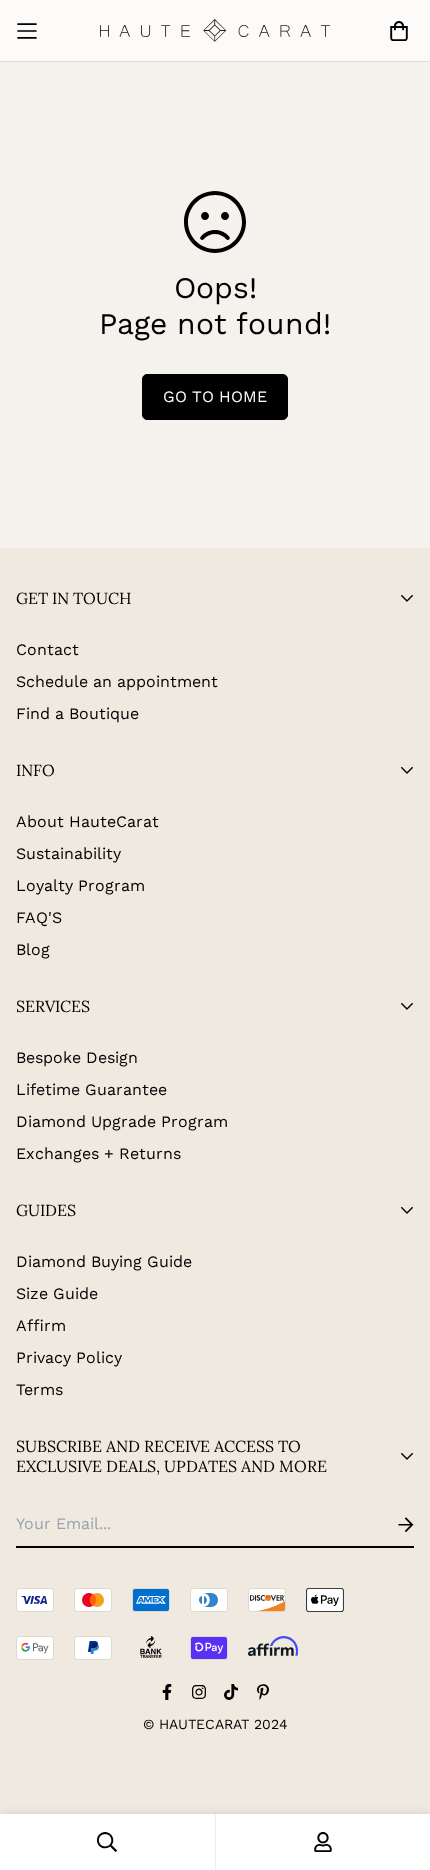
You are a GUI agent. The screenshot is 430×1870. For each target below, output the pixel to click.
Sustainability (68, 853)
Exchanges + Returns (98, 1153)
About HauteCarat (87, 821)
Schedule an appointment (117, 681)
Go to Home (215, 396)
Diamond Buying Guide (104, 1261)
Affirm (41, 1325)
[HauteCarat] (215, 30)
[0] (395, 31)
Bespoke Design (77, 1057)
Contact (47, 649)
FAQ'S (39, 917)
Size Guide (57, 1293)
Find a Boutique (77, 713)
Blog (33, 949)
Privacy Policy (69, 1357)
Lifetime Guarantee (91, 1089)
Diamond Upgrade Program (122, 1121)
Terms (39, 1389)
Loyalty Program (80, 885)
